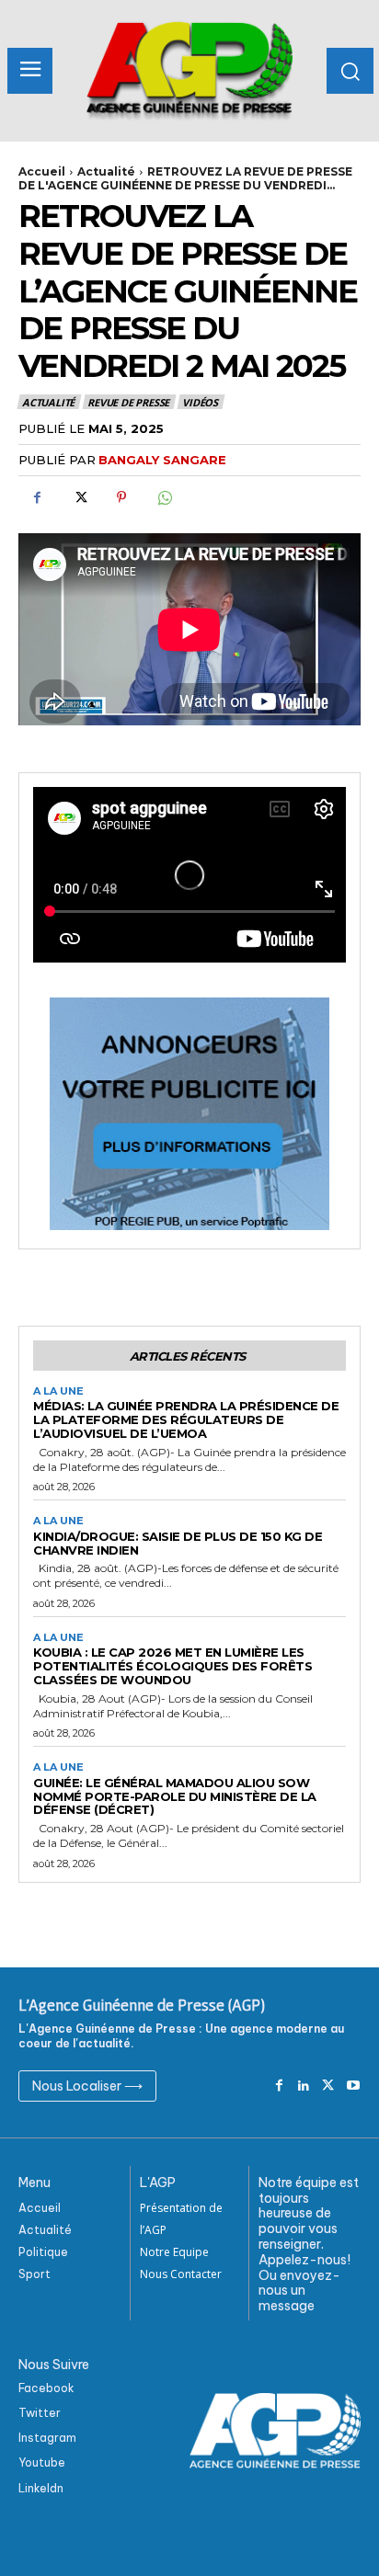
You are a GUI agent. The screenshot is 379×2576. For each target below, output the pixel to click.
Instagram (47, 2438)
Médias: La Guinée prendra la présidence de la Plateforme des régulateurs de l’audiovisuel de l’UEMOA (186, 1419)
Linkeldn (41, 2488)
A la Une (58, 1391)
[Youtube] (353, 2086)
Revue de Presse (128, 402)
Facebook (46, 2388)
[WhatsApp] (164, 497)
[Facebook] (37, 497)
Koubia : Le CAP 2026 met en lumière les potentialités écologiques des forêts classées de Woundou (172, 1666)
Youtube (42, 2462)
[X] (79, 497)
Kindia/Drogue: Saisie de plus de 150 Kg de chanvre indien (178, 1543)
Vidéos (200, 402)
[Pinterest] (121, 497)
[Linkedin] (304, 2086)
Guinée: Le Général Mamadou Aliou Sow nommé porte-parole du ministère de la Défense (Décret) (175, 1796)
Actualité (106, 171)
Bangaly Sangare (162, 460)
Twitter (40, 2413)
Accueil (42, 171)
